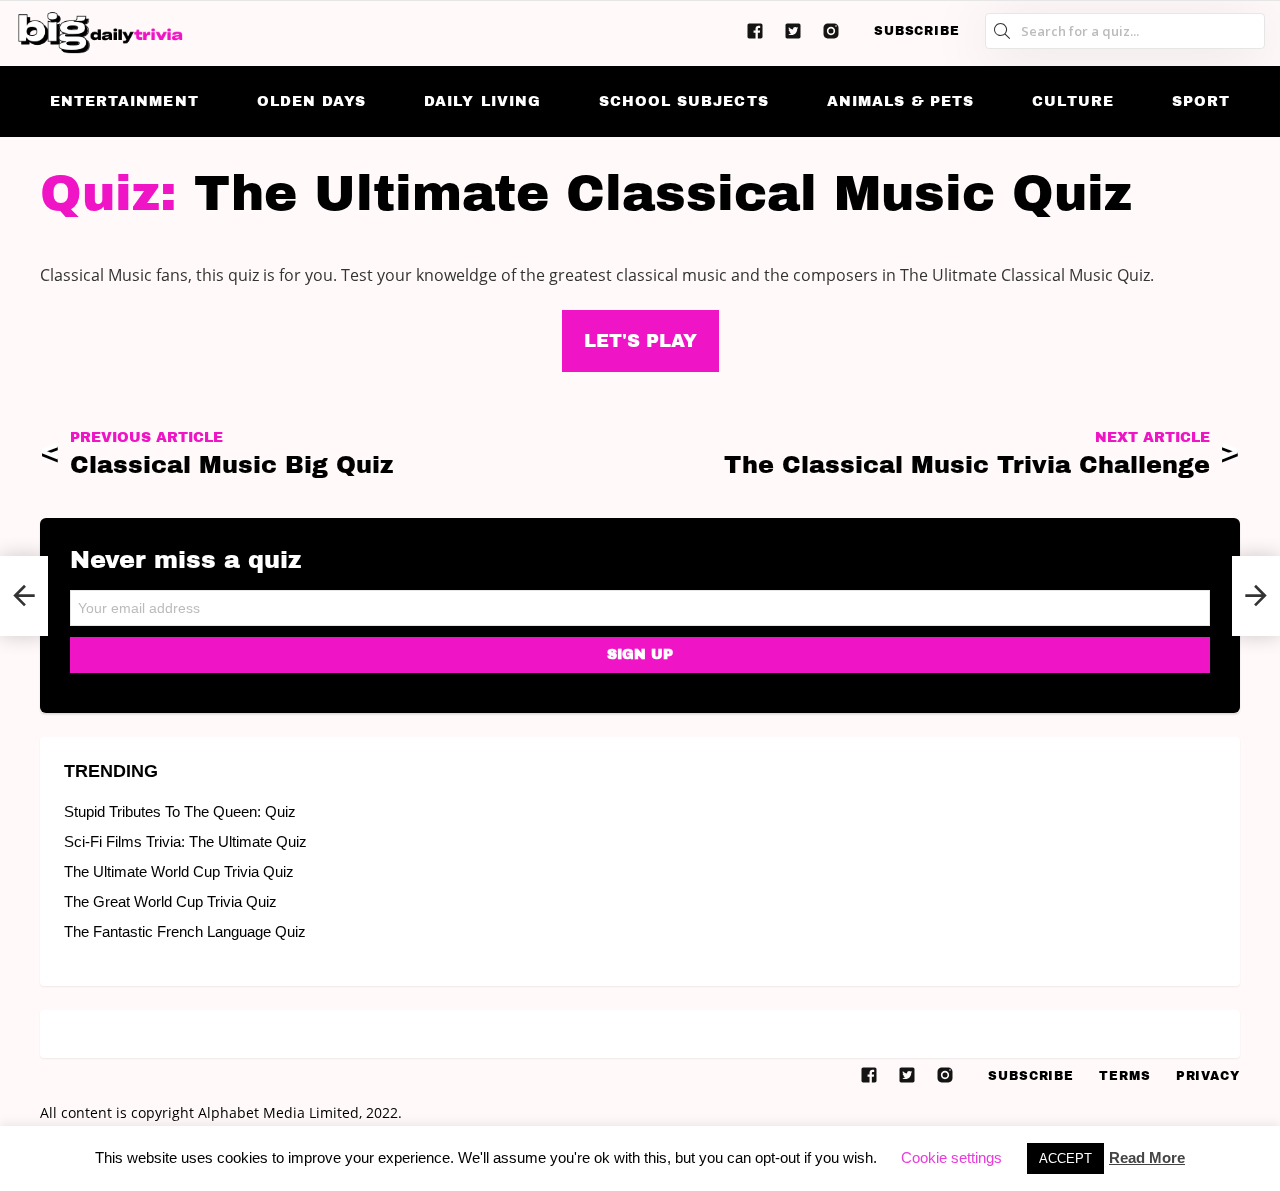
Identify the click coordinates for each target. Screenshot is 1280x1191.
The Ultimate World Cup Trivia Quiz (179, 871)
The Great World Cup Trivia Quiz (170, 901)
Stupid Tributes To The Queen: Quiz (180, 811)
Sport (1201, 101)
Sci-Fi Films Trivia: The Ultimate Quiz (185, 841)
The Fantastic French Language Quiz (185, 931)
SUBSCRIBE (917, 31)
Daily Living (482, 101)
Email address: (640, 601)
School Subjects (684, 101)
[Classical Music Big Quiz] (24, 596)
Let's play (640, 341)
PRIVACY (1208, 1076)
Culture (1072, 101)
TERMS (1125, 1076)
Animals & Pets (901, 101)
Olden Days (312, 101)
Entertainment (124, 101)
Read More (1147, 1157)
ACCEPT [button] (1065, 1158)
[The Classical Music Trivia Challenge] (1256, 596)
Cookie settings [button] (951, 1157)
